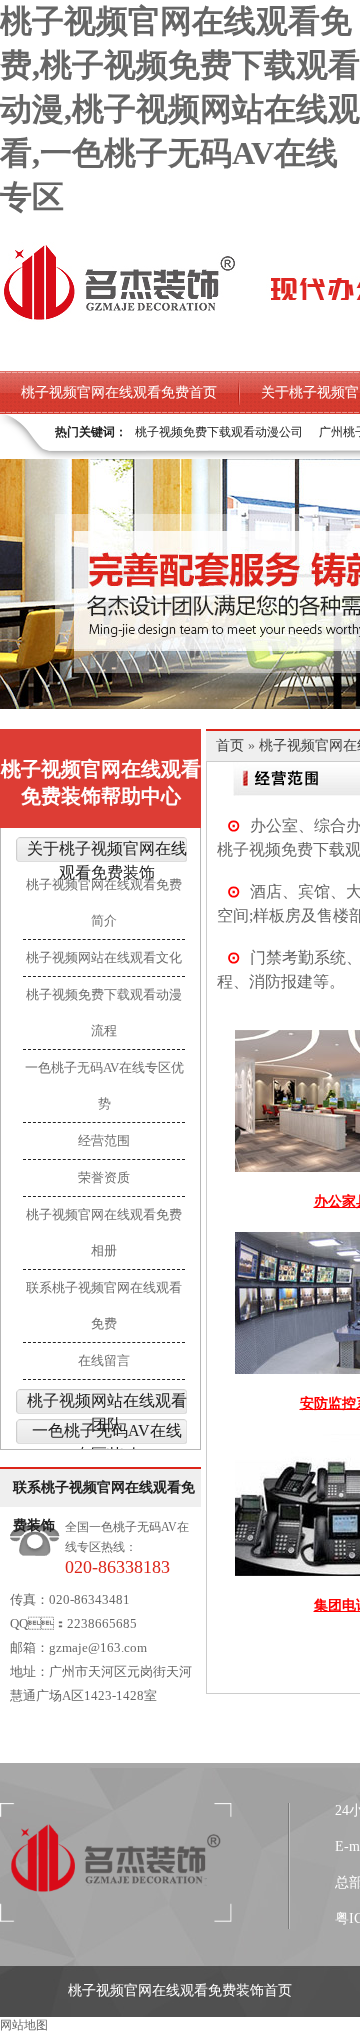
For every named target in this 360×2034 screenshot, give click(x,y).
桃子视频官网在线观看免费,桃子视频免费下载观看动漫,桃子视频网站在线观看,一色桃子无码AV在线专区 (180, 109)
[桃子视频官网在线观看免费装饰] (119, 318)
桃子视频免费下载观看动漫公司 (219, 432)
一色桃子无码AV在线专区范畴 (107, 1442)
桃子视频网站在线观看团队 (107, 1412)
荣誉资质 (104, 1177)
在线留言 (104, 1360)
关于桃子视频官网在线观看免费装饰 (107, 860)
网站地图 (24, 2025)
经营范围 (104, 1140)
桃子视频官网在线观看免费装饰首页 (180, 1990)
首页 (230, 745)
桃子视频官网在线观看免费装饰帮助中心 (101, 782)
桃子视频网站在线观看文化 (104, 957)
